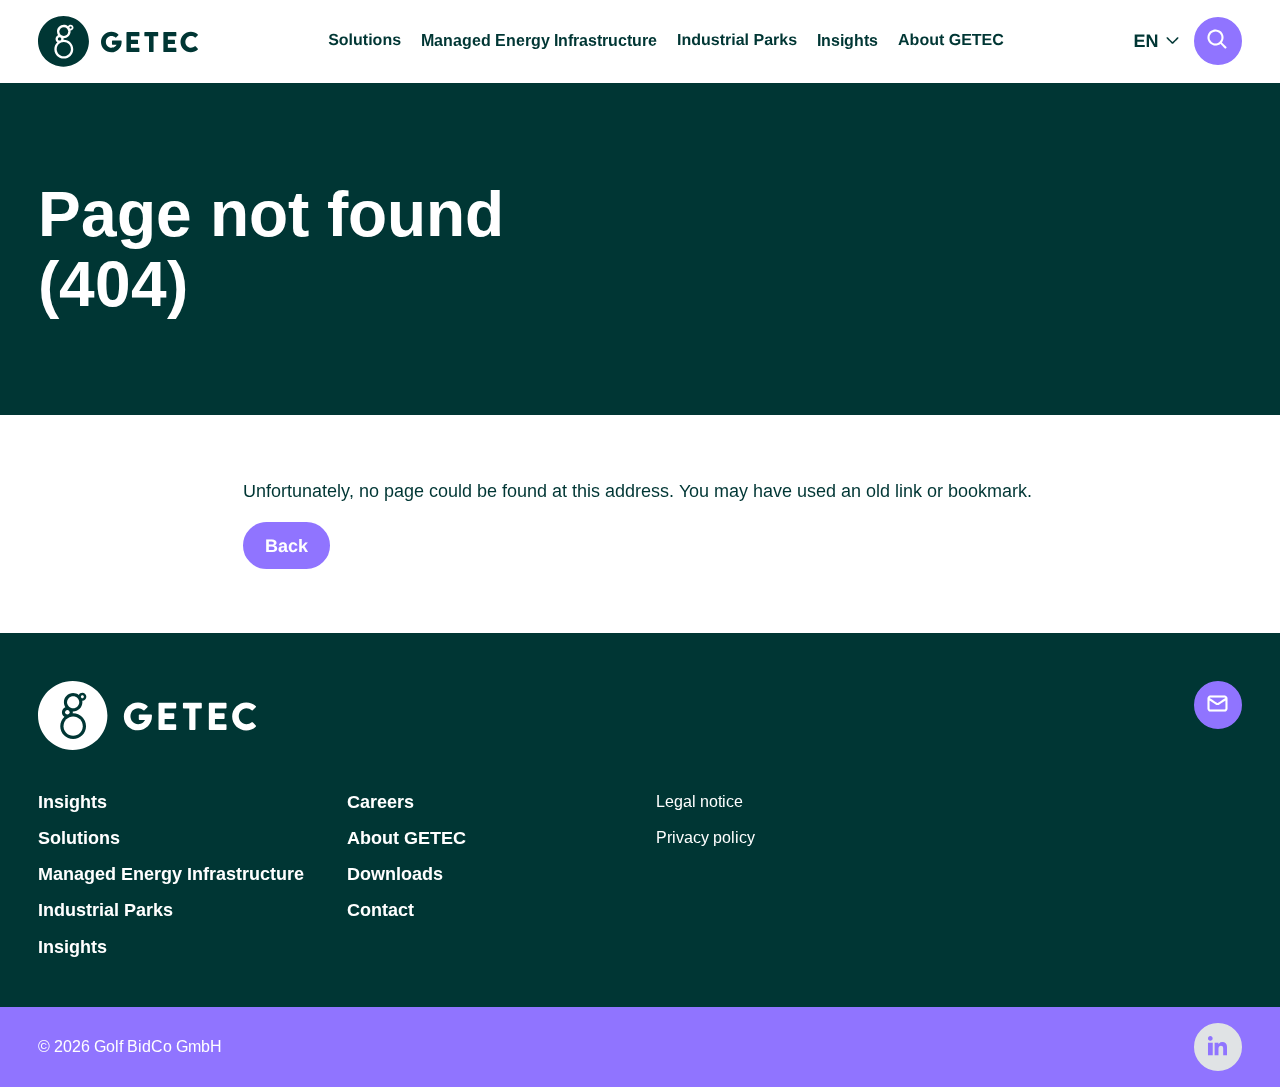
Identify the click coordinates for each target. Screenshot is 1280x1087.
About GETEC (406, 838)
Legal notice (699, 801)
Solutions (79, 838)
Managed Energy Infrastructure (539, 40)
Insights (847, 40)
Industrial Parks (105, 910)
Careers (380, 802)
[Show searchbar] (1218, 41)
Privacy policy (705, 837)
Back (286, 546)
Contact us (1218, 705)
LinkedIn (1218, 1047)
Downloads (395, 874)
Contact (380, 910)
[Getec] (147, 744)
